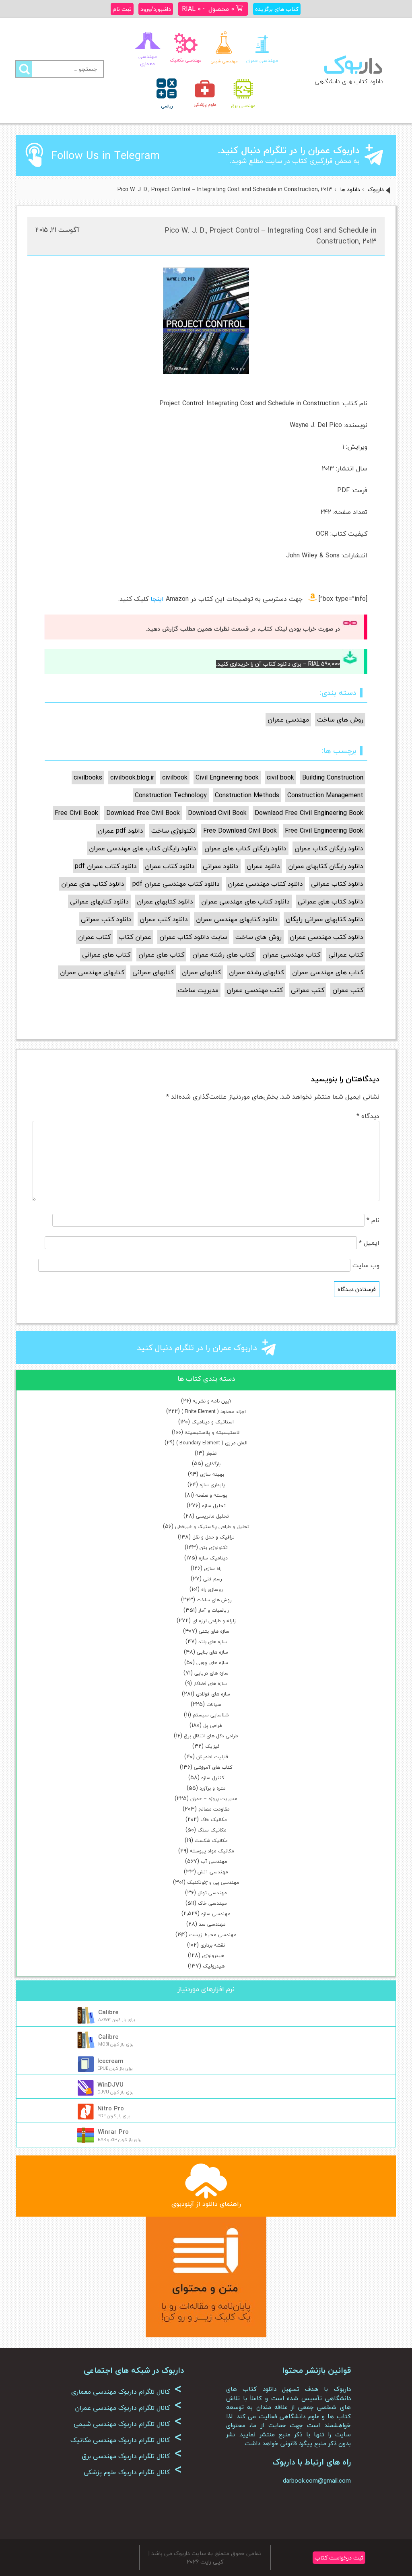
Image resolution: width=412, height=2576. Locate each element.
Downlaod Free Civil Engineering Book (309, 813)
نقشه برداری (213, 1945)
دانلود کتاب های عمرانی (331, 901)
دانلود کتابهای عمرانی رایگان (324, 919)
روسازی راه (212, 1589)
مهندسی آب (214, 1861)
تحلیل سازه (214, 1506)
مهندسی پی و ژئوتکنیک (213, 1882)
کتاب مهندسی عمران (291, 955)
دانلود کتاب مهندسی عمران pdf (176, 884)
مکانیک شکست (211, 1841)
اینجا (157, 599)
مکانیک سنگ (212, 1830)
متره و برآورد (213, 1788)
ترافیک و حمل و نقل (213, 1537)
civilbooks (88, 778)
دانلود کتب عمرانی (106, 919)
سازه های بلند (213, 1642)
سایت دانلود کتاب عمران (193, 937)
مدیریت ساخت (198, 990)
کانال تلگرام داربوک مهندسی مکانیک (126, 2440)
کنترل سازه (213, 1778)
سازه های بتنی (214, 1631)
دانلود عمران (263, 866)
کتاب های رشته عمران (223, 955)
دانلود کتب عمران (164, 919)
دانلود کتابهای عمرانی (99, 901)
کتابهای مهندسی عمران (92, 972)
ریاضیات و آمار (213, 1610)
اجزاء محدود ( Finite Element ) (214, 1412)
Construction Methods (247, 795)
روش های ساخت (214, 1600)
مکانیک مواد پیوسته (212, 1851)
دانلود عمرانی (221, 866)
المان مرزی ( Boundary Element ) (212, 1443)
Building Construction (333, 778)
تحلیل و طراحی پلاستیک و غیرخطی (212, 1527)
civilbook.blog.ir (132, 778)
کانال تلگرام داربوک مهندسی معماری (127, 2392)
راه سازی (213, 1568)
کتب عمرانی (308, 990)
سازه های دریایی (211, 1673)
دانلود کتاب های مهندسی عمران (245, 901)
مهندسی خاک (212, 1903)
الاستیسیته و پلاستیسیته (213, 1432)
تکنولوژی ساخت (173, 831)
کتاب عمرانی (346, 955)
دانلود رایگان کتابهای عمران (326, 866)
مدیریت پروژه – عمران (214, 1799)
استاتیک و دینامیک (213, 1422)
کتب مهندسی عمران (255, 990)
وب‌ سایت (366, 1265)
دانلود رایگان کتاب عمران (329, 848)
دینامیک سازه (213, 1558)
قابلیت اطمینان (212, 1757)
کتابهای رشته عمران (256, 972)
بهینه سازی (212, 1474)
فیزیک (212, 1746)
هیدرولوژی (213, 1956)
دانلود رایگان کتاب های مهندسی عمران (143, 848)
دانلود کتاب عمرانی (337, 884)
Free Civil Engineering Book (324, 831)
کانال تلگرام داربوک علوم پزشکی (133, 2472)
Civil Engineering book (227, 778)
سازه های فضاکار (210, 1684)
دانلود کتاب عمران (170, 866)
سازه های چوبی (212, 1663)
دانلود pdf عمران (121, 831)
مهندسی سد (212, 1924)
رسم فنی (212, 1579)
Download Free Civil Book (143, 813)
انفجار (212, 1453)
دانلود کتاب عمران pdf (106, 866)
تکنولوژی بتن (214, 1548)
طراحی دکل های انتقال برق (211, 1736)
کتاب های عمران (161, 955)
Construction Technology (171, 795)
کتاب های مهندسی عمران (328, 972)
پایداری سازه (212, 1485)
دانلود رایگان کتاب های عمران (245, 848)
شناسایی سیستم (211, 1715)
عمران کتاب (135, 937)
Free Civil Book (76, 813)
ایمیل (369, 1243)
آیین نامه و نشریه (212, 1401)
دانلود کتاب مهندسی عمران (265, 884)
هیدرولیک (214, 1966)
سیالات (214, 1705)
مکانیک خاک (214, 1820)
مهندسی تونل (212, 1893)
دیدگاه (368, 1116)
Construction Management (325, 795)
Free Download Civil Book (240, 831)
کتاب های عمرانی (106, 955)
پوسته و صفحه (211, 1495)
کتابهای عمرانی (153, 972)
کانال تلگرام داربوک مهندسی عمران (128, 2408)
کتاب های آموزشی (213, 1767)
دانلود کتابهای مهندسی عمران (237, 919)
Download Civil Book (217, 813)
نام (373, 1220)
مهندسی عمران (288, 720)
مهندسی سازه (216, 1914)
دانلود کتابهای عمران (165, 901)
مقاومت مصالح (214, 1809)
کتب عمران (348, 990)
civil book (280, 778)
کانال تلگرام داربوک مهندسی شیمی (128, 2424)
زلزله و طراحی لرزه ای (214, 1621)
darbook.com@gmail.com (317, 2481)
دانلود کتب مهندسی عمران (327, 937)
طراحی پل (213, 1725)
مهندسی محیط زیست (213, 1935)
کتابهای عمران (201, 972)
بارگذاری (213, 1464)
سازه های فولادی (213, 1694)
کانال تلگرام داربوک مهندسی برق (132, 2456)
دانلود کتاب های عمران (93, 884)
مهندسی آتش (213, 1872)
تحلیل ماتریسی (212, 1516)
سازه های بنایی (212, 1652)
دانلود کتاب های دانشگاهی (349, 81)
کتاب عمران (94, 937)
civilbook (175, 778)
